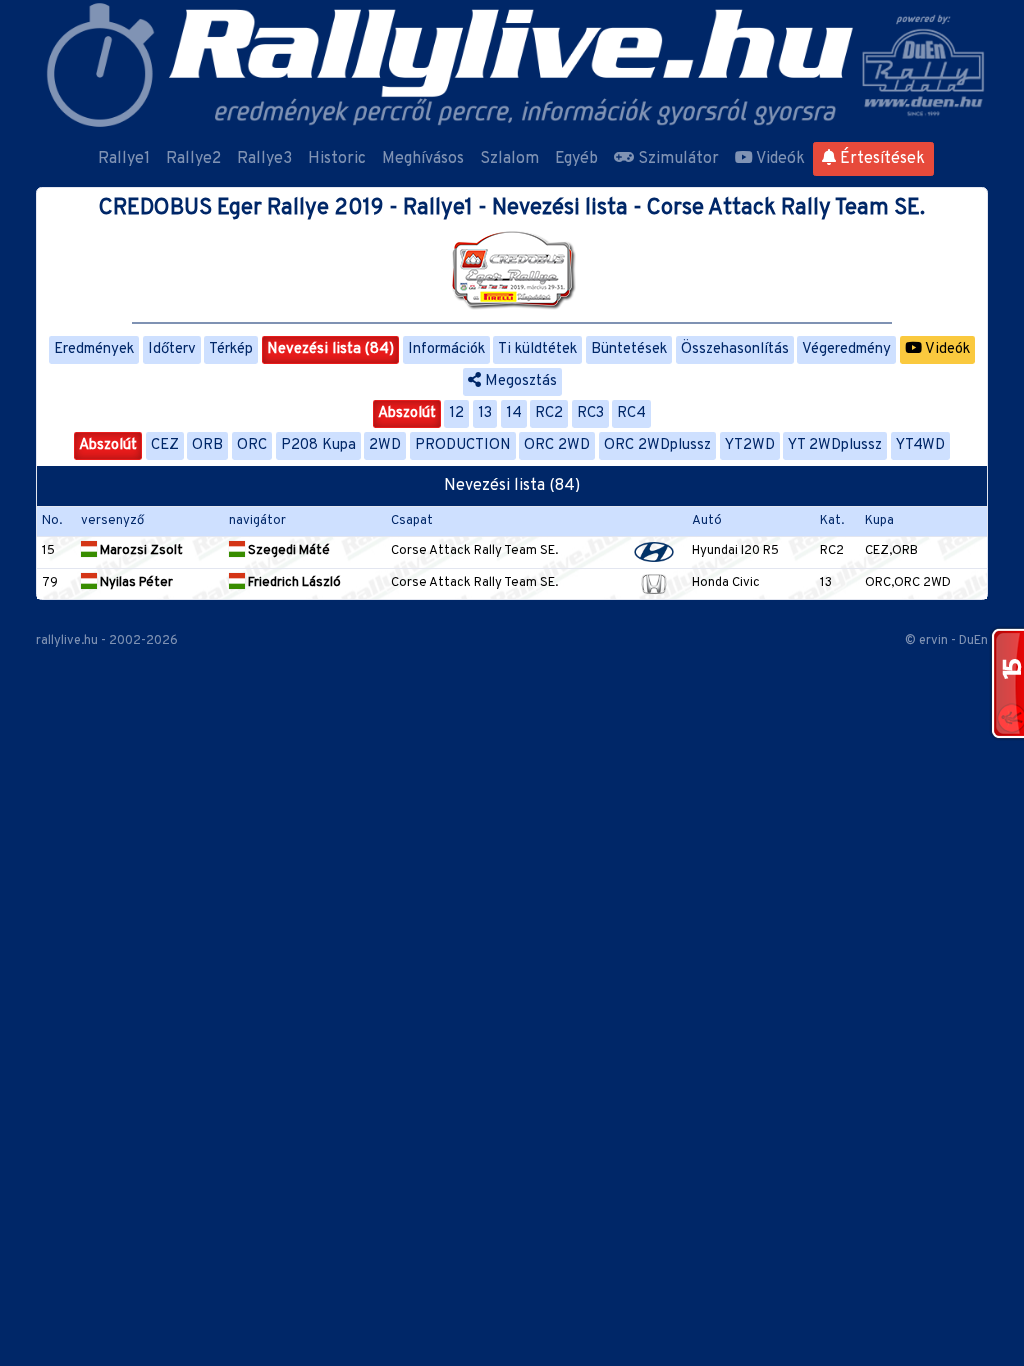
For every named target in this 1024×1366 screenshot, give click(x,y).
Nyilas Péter (135, 583)
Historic (337, 159)
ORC (252, 445)
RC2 (549, 413)
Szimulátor (676, 159)
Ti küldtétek (537, 349)
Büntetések (629, 349)
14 (514, 413)
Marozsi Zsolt (140, 551)
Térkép (231, 349)
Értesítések (880, 159)
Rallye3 (264, 159)
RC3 (590, 413)
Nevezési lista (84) (330, 349)
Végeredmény (846, 349)
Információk (446, 349)
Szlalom (509, 159)
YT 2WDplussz (835, 445)
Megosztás (519, 381)
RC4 (631, 413)
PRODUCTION (463, 445)
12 (456, 413)
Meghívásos (423, 159)
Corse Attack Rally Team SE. (474, 551)
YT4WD (920, 445)
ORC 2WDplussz (657, 445)
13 (485, 413)
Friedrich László (293, 583)
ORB (207, 445)
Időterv (172, 349)
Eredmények (94, 349)
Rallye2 (193, 159)
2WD (385, 445)
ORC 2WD (557, 445)
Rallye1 (124, 159)
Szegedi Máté (287, 551)
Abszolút (407, 413)
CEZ (165, 445)
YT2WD (750, 445)
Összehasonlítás (735, 349)
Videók (779, 159)
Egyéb (576, 159)
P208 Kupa (318, 445)
